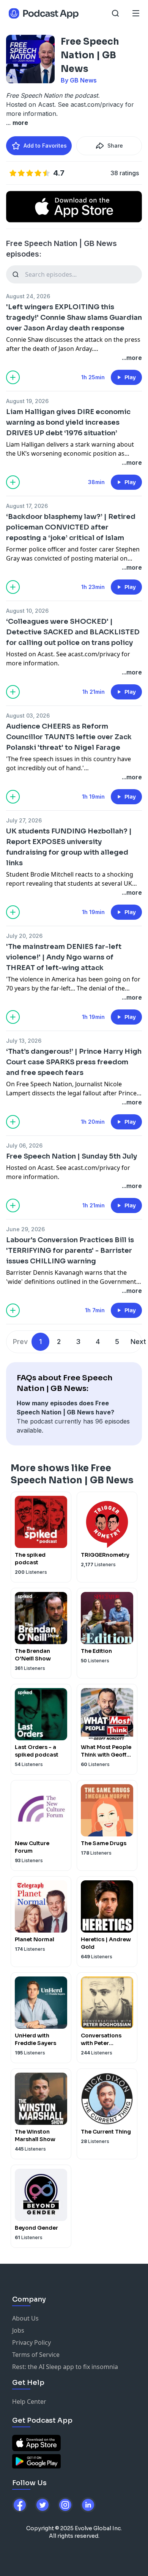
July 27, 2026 (24, 820)
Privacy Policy (31, 2342)
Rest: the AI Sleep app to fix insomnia (65, 2367)
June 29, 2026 (25, 1229)
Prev (20, 1342)
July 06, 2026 (24, 1145)
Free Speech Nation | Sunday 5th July (72, 1156)
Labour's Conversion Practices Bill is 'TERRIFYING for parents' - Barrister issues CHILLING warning (70, 1251)
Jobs (18, 2330)
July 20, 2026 (24, 936)
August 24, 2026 (28, 296)
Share (115, 146)
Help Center (29, 2402)
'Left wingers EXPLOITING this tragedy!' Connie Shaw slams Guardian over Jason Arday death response (74, 318)
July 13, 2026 (24, 1041)
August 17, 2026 (27, 506)
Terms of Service (36, 2355)
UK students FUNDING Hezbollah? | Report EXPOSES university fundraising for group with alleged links (69, 847)
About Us (25, 2318)
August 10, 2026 (27, 611)
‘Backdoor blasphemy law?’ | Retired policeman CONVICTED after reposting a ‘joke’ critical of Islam (71, 527)
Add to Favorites (45, 146)
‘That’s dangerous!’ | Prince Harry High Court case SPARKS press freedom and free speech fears (74, 1062)
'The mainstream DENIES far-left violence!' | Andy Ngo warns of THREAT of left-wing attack (64, 957)
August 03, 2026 (28, 716)
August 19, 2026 (27, 401)
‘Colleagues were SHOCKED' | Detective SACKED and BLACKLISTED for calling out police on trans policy (73, 632)
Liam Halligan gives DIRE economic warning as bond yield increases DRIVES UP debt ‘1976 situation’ (68, 422)
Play (130, 377)
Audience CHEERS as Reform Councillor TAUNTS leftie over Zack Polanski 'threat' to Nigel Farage (69, 737)
